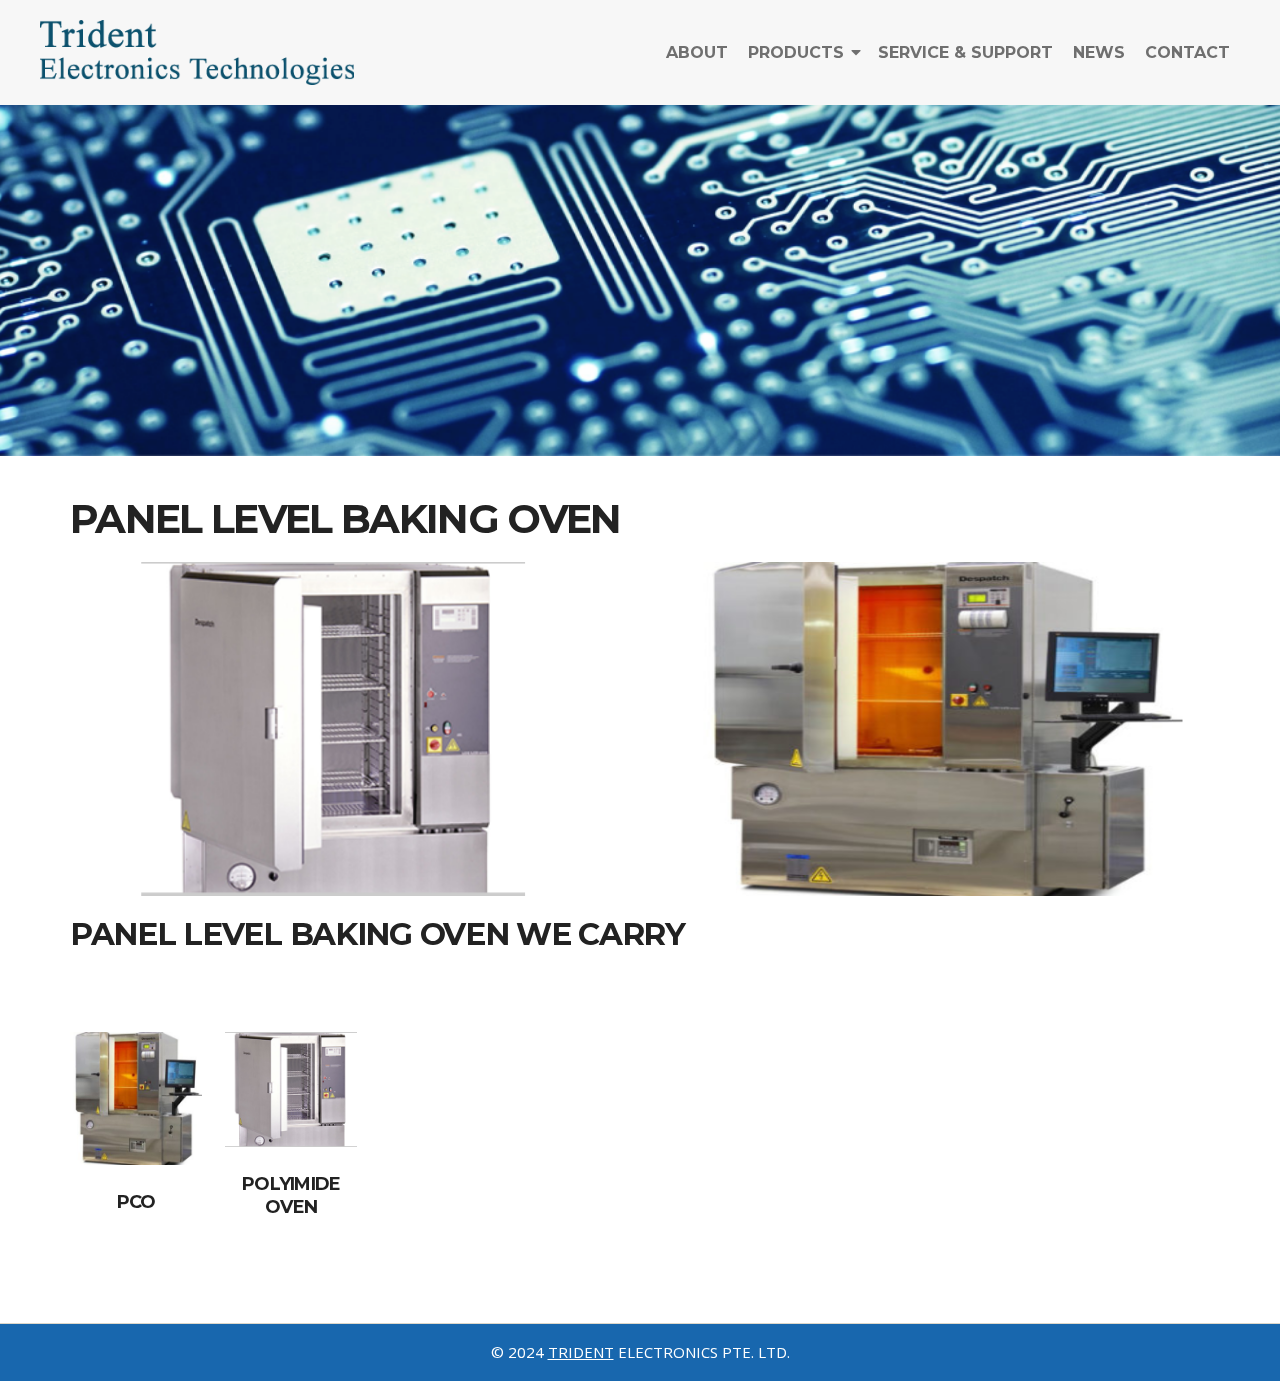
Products (796, 52)
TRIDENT (581, 1352)
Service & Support (965, 52)
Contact (1187, 52)
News (1099, 52)
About (697, 52)
